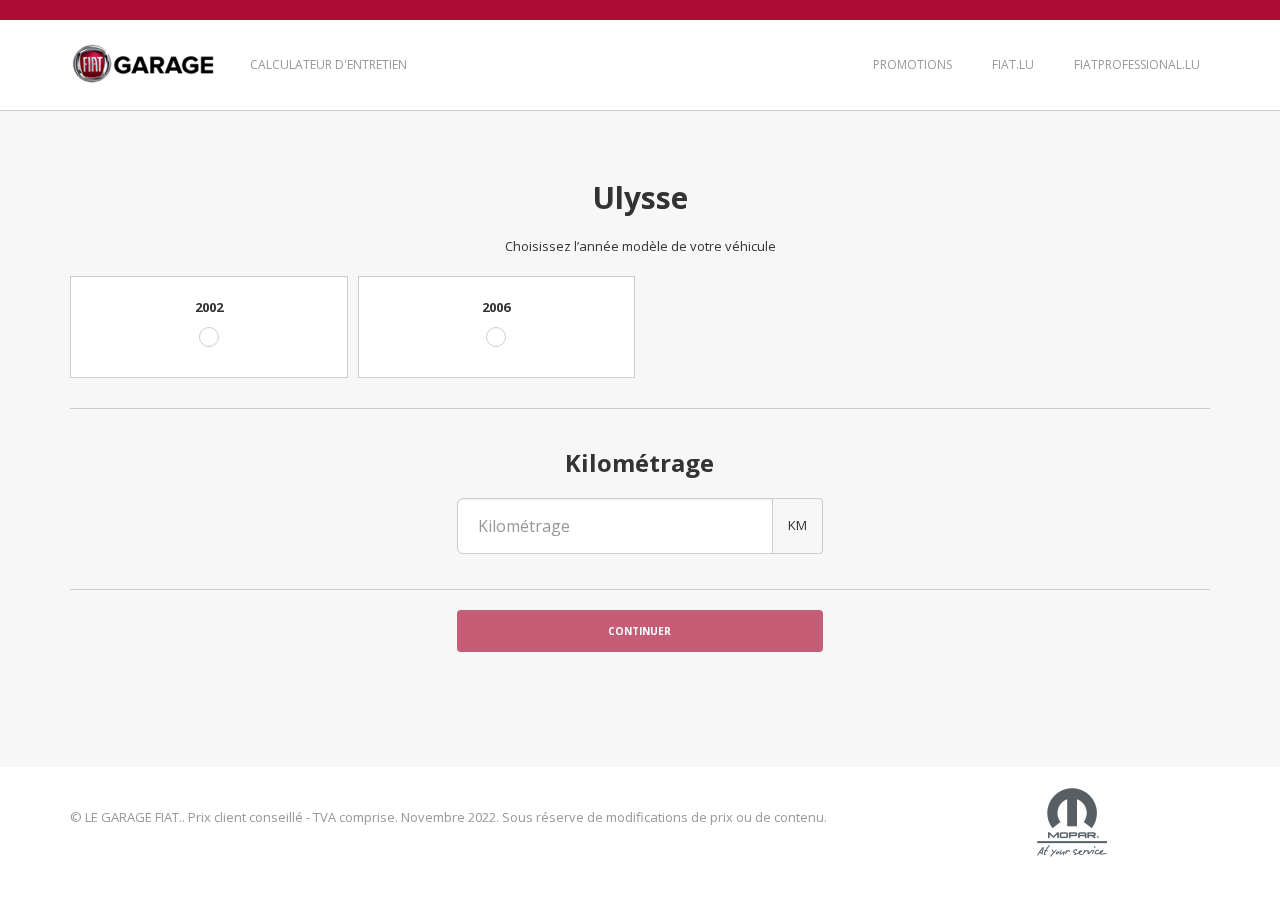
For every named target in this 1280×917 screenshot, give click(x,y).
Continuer (639, 631)
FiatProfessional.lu (1137, 64)
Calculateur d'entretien (328, 64)
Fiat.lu (1013, 64)
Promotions (912, 64)
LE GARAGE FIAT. (142, 65)
